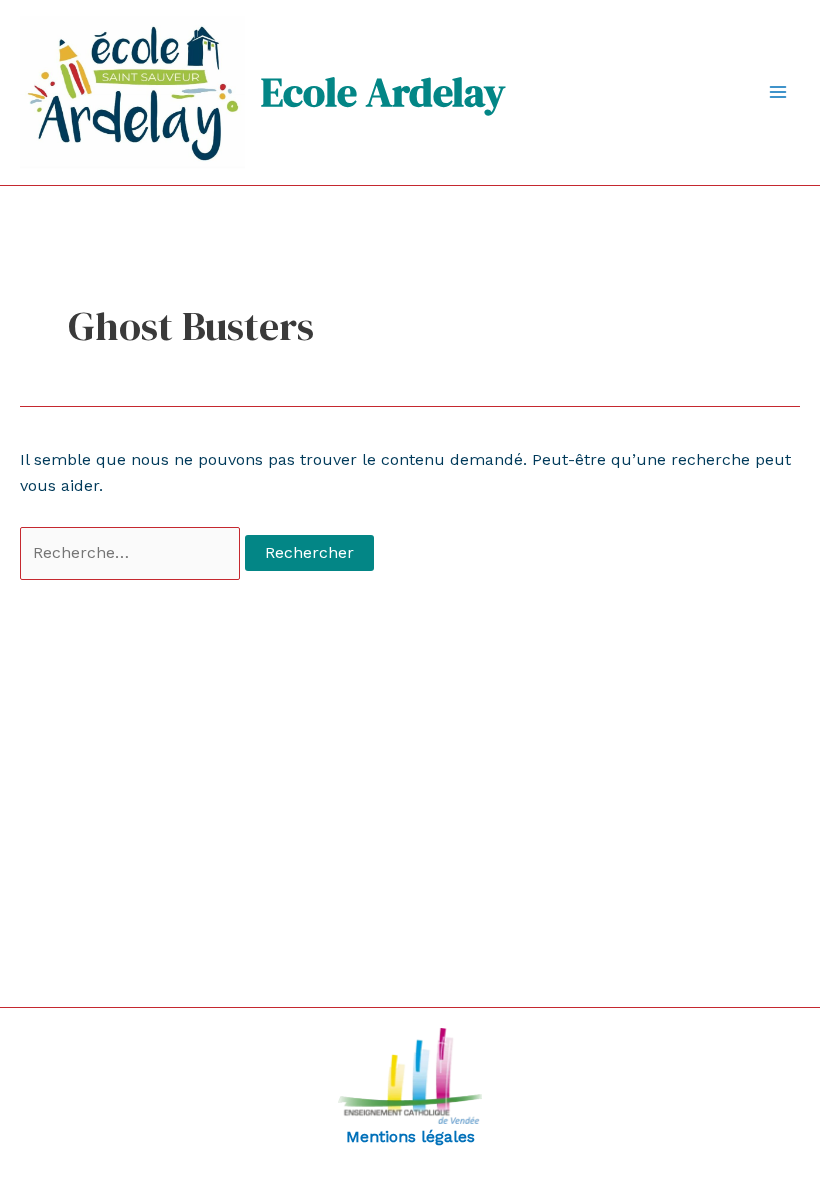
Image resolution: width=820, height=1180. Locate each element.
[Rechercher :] (132, 552)
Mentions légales (410, 1136)
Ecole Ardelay (383, 92)
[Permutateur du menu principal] (778, 92)
